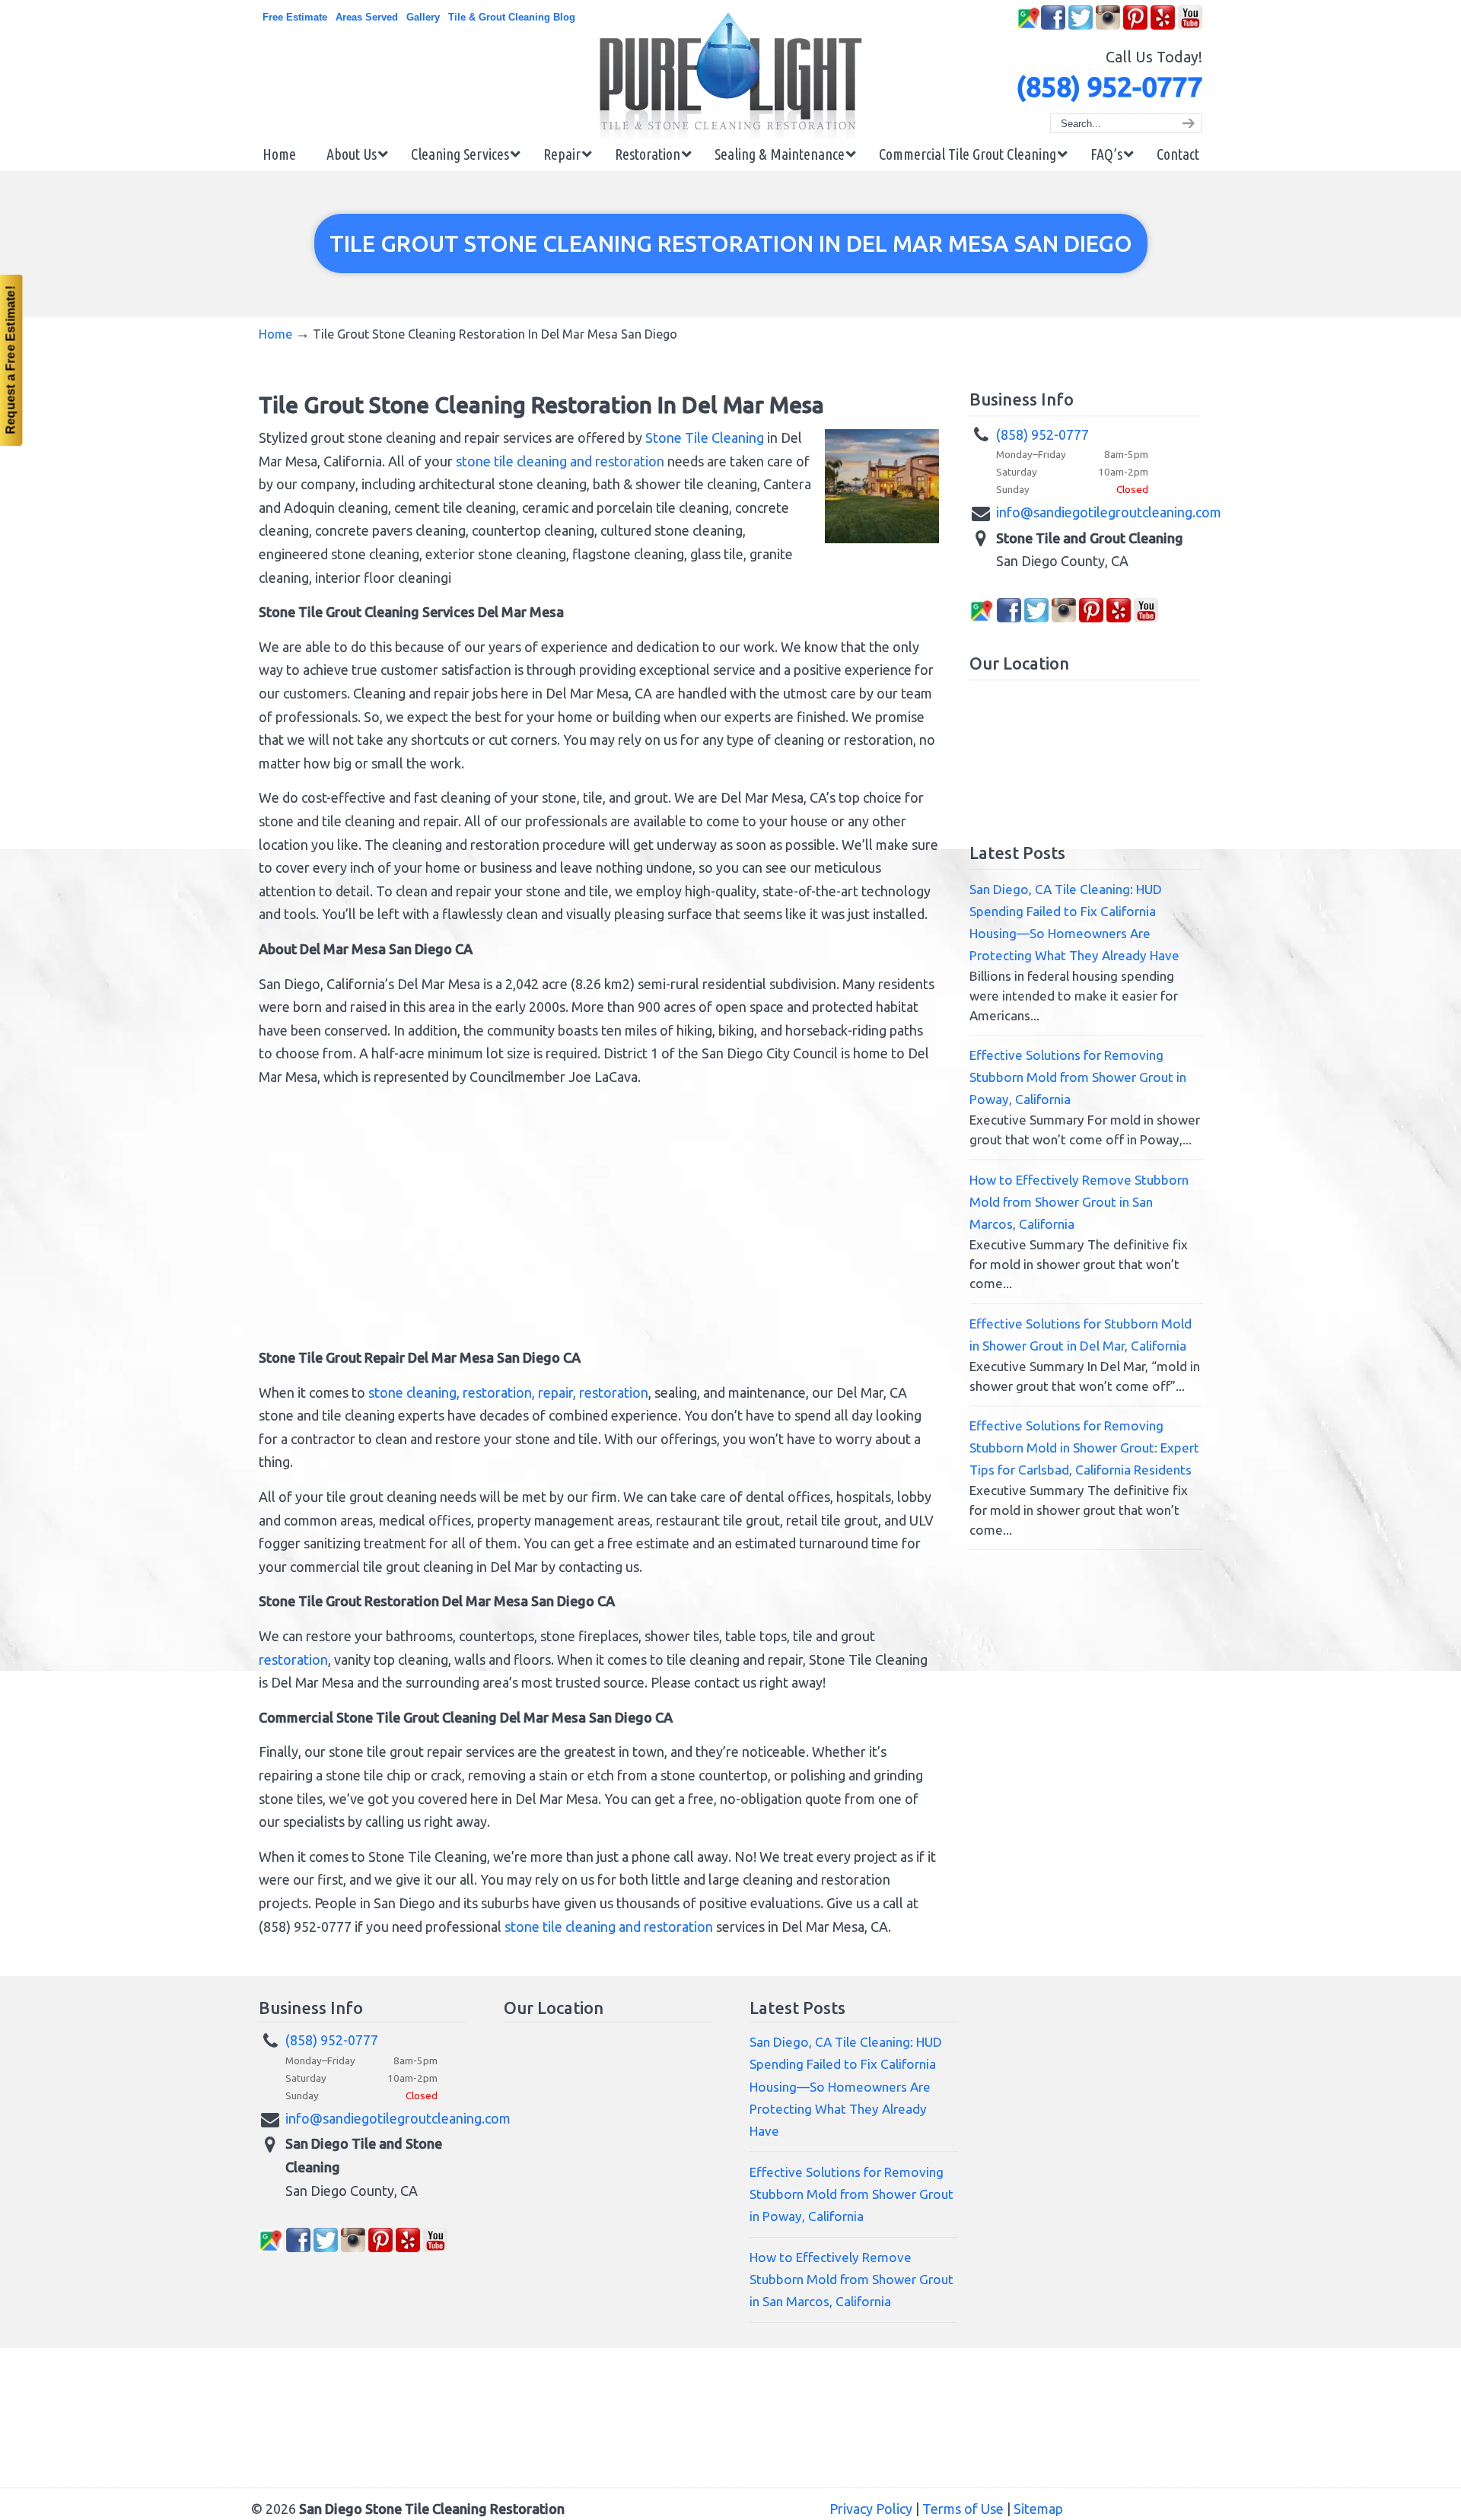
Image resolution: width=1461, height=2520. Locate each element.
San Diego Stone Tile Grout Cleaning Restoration (730, 78)
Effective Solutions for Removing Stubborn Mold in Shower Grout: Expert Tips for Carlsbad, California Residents (1084, 1448)
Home (275, 334)
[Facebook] (1053, 26)
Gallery (423, 17)
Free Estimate (295, 17)
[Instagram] (1108, 26)
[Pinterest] (1135, 26)
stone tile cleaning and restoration (560, 461)
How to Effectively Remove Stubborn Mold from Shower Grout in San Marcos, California (1079, 1202)
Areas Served (367, 17)
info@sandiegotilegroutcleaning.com (1109, 512)
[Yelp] (1163, 26)
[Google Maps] (1029, 26)
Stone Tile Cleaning (705, 437)
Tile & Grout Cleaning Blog (512, 17)
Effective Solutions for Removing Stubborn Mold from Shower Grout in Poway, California (1078, 1077)
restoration (293, 1659)
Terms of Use (963, 2509)
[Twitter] (1081, 26)
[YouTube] (1190, 26)
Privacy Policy (871, 2509)
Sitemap (1038, 2509)
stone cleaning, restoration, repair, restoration (508, 1392)
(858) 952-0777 (1109, 86)
